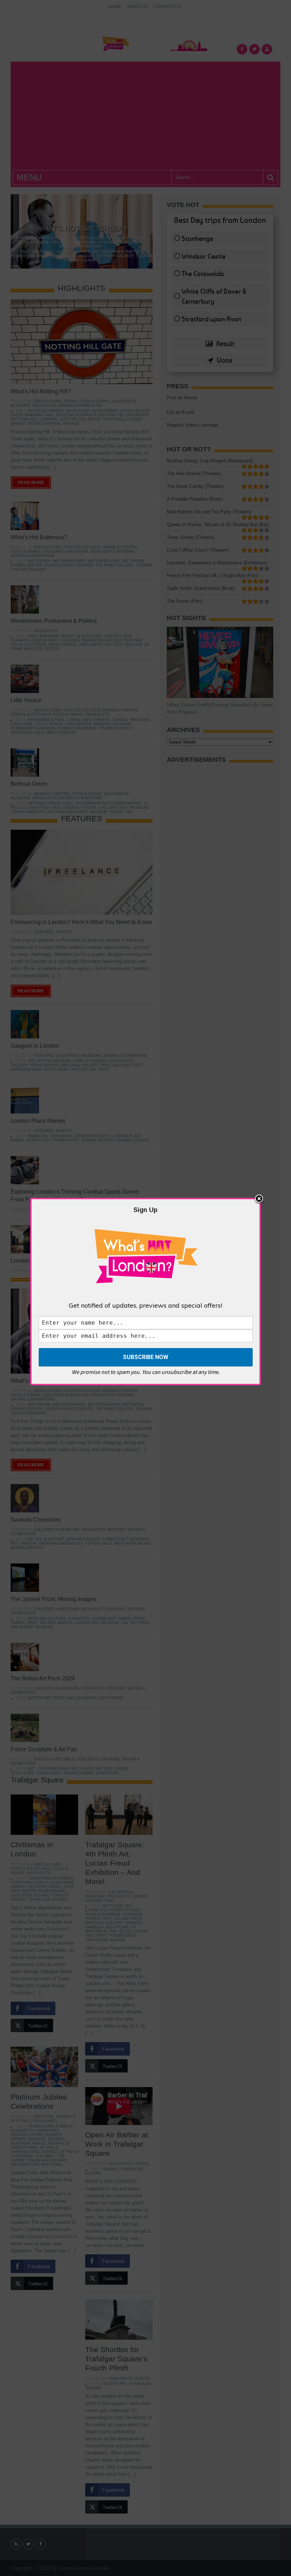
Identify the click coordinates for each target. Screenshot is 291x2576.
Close (259, 1199)
